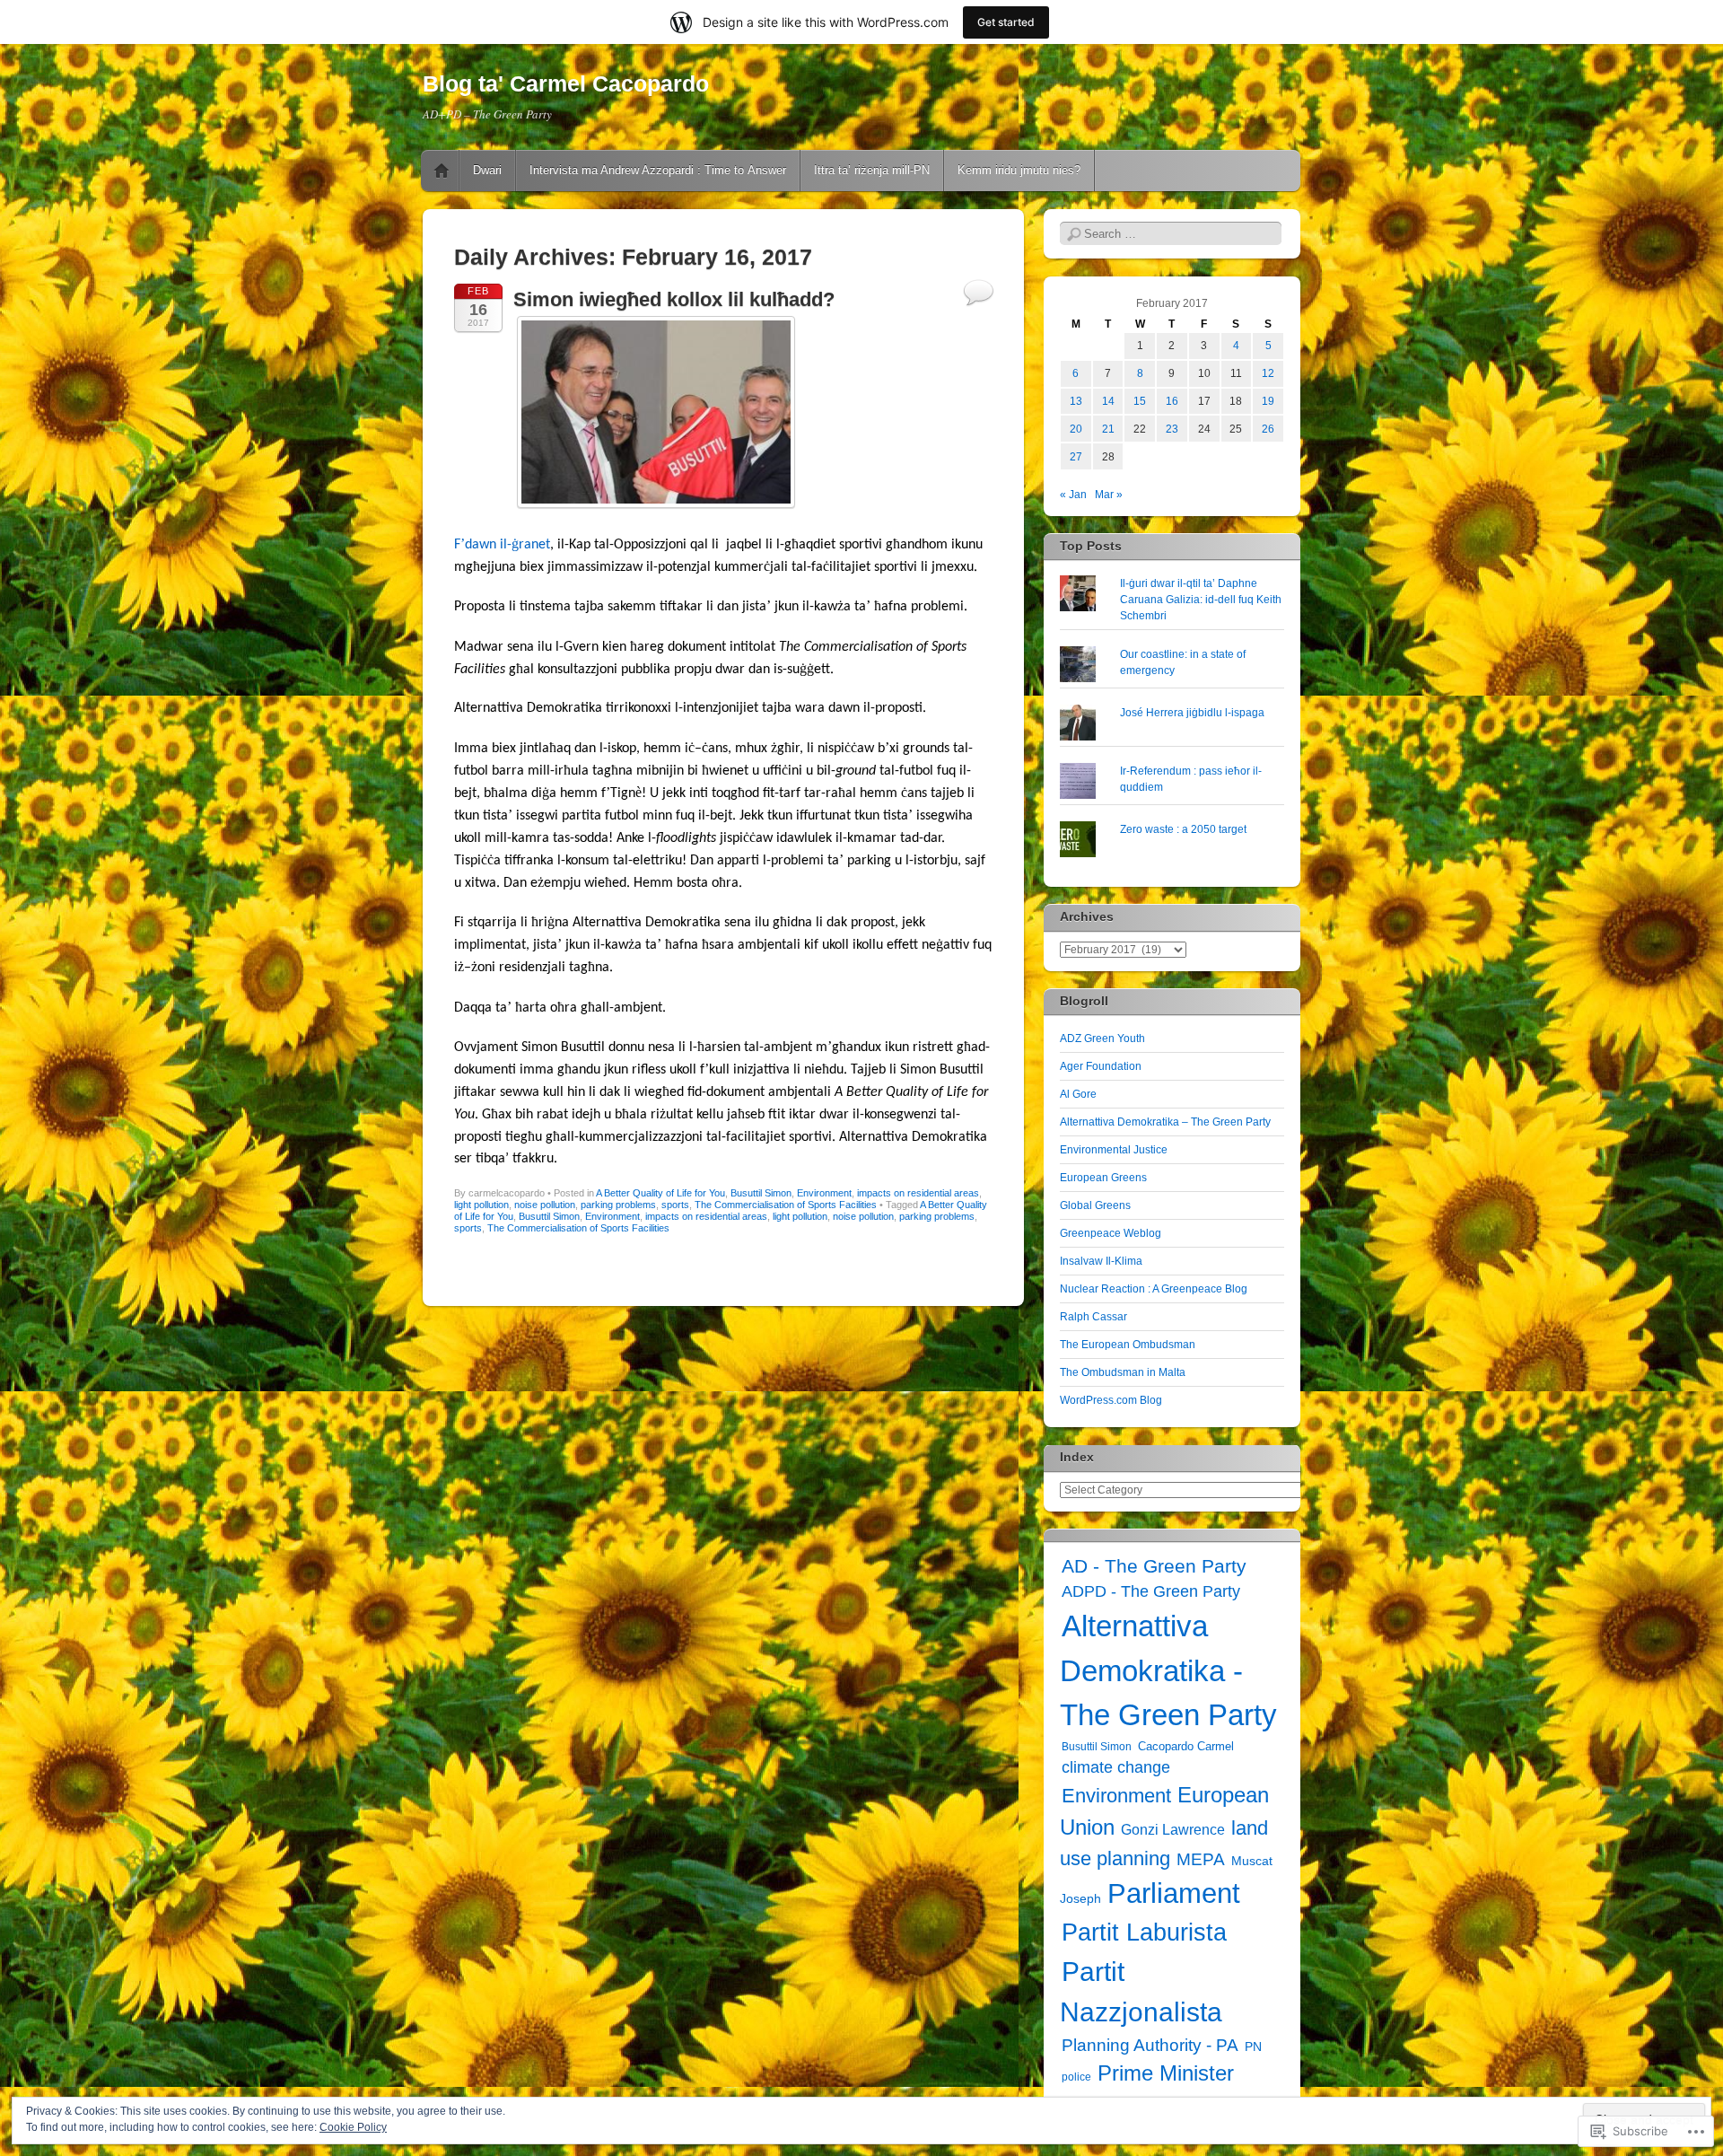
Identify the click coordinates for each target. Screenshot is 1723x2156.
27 (1076, 457)
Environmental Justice (1114, 1150)
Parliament (1174, 1893)
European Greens (1103, 1178)
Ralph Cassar (1093, 1317)
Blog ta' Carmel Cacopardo (566, 83)
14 (1108, 401)
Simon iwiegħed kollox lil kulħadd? (674, 299)
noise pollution (545, 1205)
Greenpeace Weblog (1111, 1233)
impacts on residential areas (918, 1193)
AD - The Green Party (1154, 1566)
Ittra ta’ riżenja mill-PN (872, 170)
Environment (824, 1193)
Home (442, 171)
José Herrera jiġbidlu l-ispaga (1192, 713)
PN (1253, 2046)
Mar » (1109, 495)
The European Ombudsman (1128, 1345)
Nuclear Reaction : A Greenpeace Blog (1154, 1289)
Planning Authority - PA (1150, 2045)
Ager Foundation (1101, 1066)
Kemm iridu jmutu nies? (1019, 170)
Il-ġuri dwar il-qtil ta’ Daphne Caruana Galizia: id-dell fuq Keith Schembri (1201, 600)
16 (1172, 401)
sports (675, 1205)
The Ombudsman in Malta (1123, 1372)
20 (1076, 429)
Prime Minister (1166, 2073)
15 (1140, 401)
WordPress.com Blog (1111, 1400)
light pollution (481, 1205)
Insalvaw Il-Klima (1101, 1261)
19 (1268, 401)
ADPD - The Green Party (1151, 1591)
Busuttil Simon (761, 1193)
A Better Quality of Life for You (660, 1193)
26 (1268, 429)
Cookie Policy (353, 2127)
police (1076, 2077)
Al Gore (1078, 1094)
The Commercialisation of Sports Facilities (786, 1205)
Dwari (487, 170)
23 (1172, 429)
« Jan (1073, 495)
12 (1268, 373)
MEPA (1201, 1859)
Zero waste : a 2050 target (1183, 829)
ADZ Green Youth (1102, 1039)
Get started (1006, 22)
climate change (1116, 1767)
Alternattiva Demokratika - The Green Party (1168, 1670)
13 (1076, 401)
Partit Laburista (1144, 1932)
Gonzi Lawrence (1173, 1830)
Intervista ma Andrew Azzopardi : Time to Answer (658, 170)
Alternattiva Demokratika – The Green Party (1165, 1122)
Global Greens (1095, 1205)
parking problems (618, 1205)
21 (1108, 429)
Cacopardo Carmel (1186, 1746)
